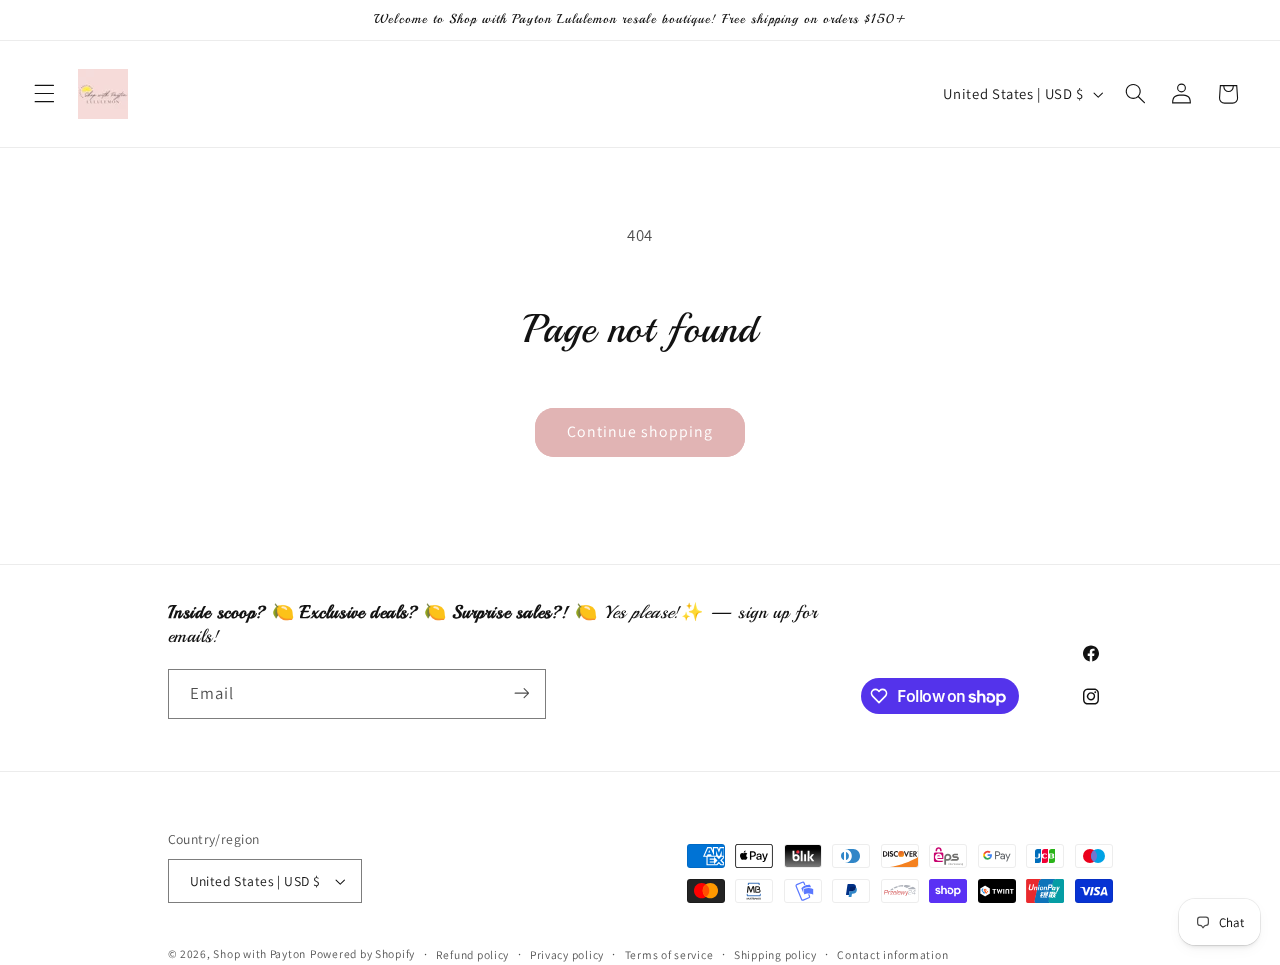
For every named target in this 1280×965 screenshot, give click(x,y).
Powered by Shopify (362, 953)
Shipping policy (775, 954)
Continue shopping (640, 431)
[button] (44, 94)
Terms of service (669, 954)
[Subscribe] (521, 693)
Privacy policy (567, 954)
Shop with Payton (259, 953)
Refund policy (473, 954)
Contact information (892, 954)
